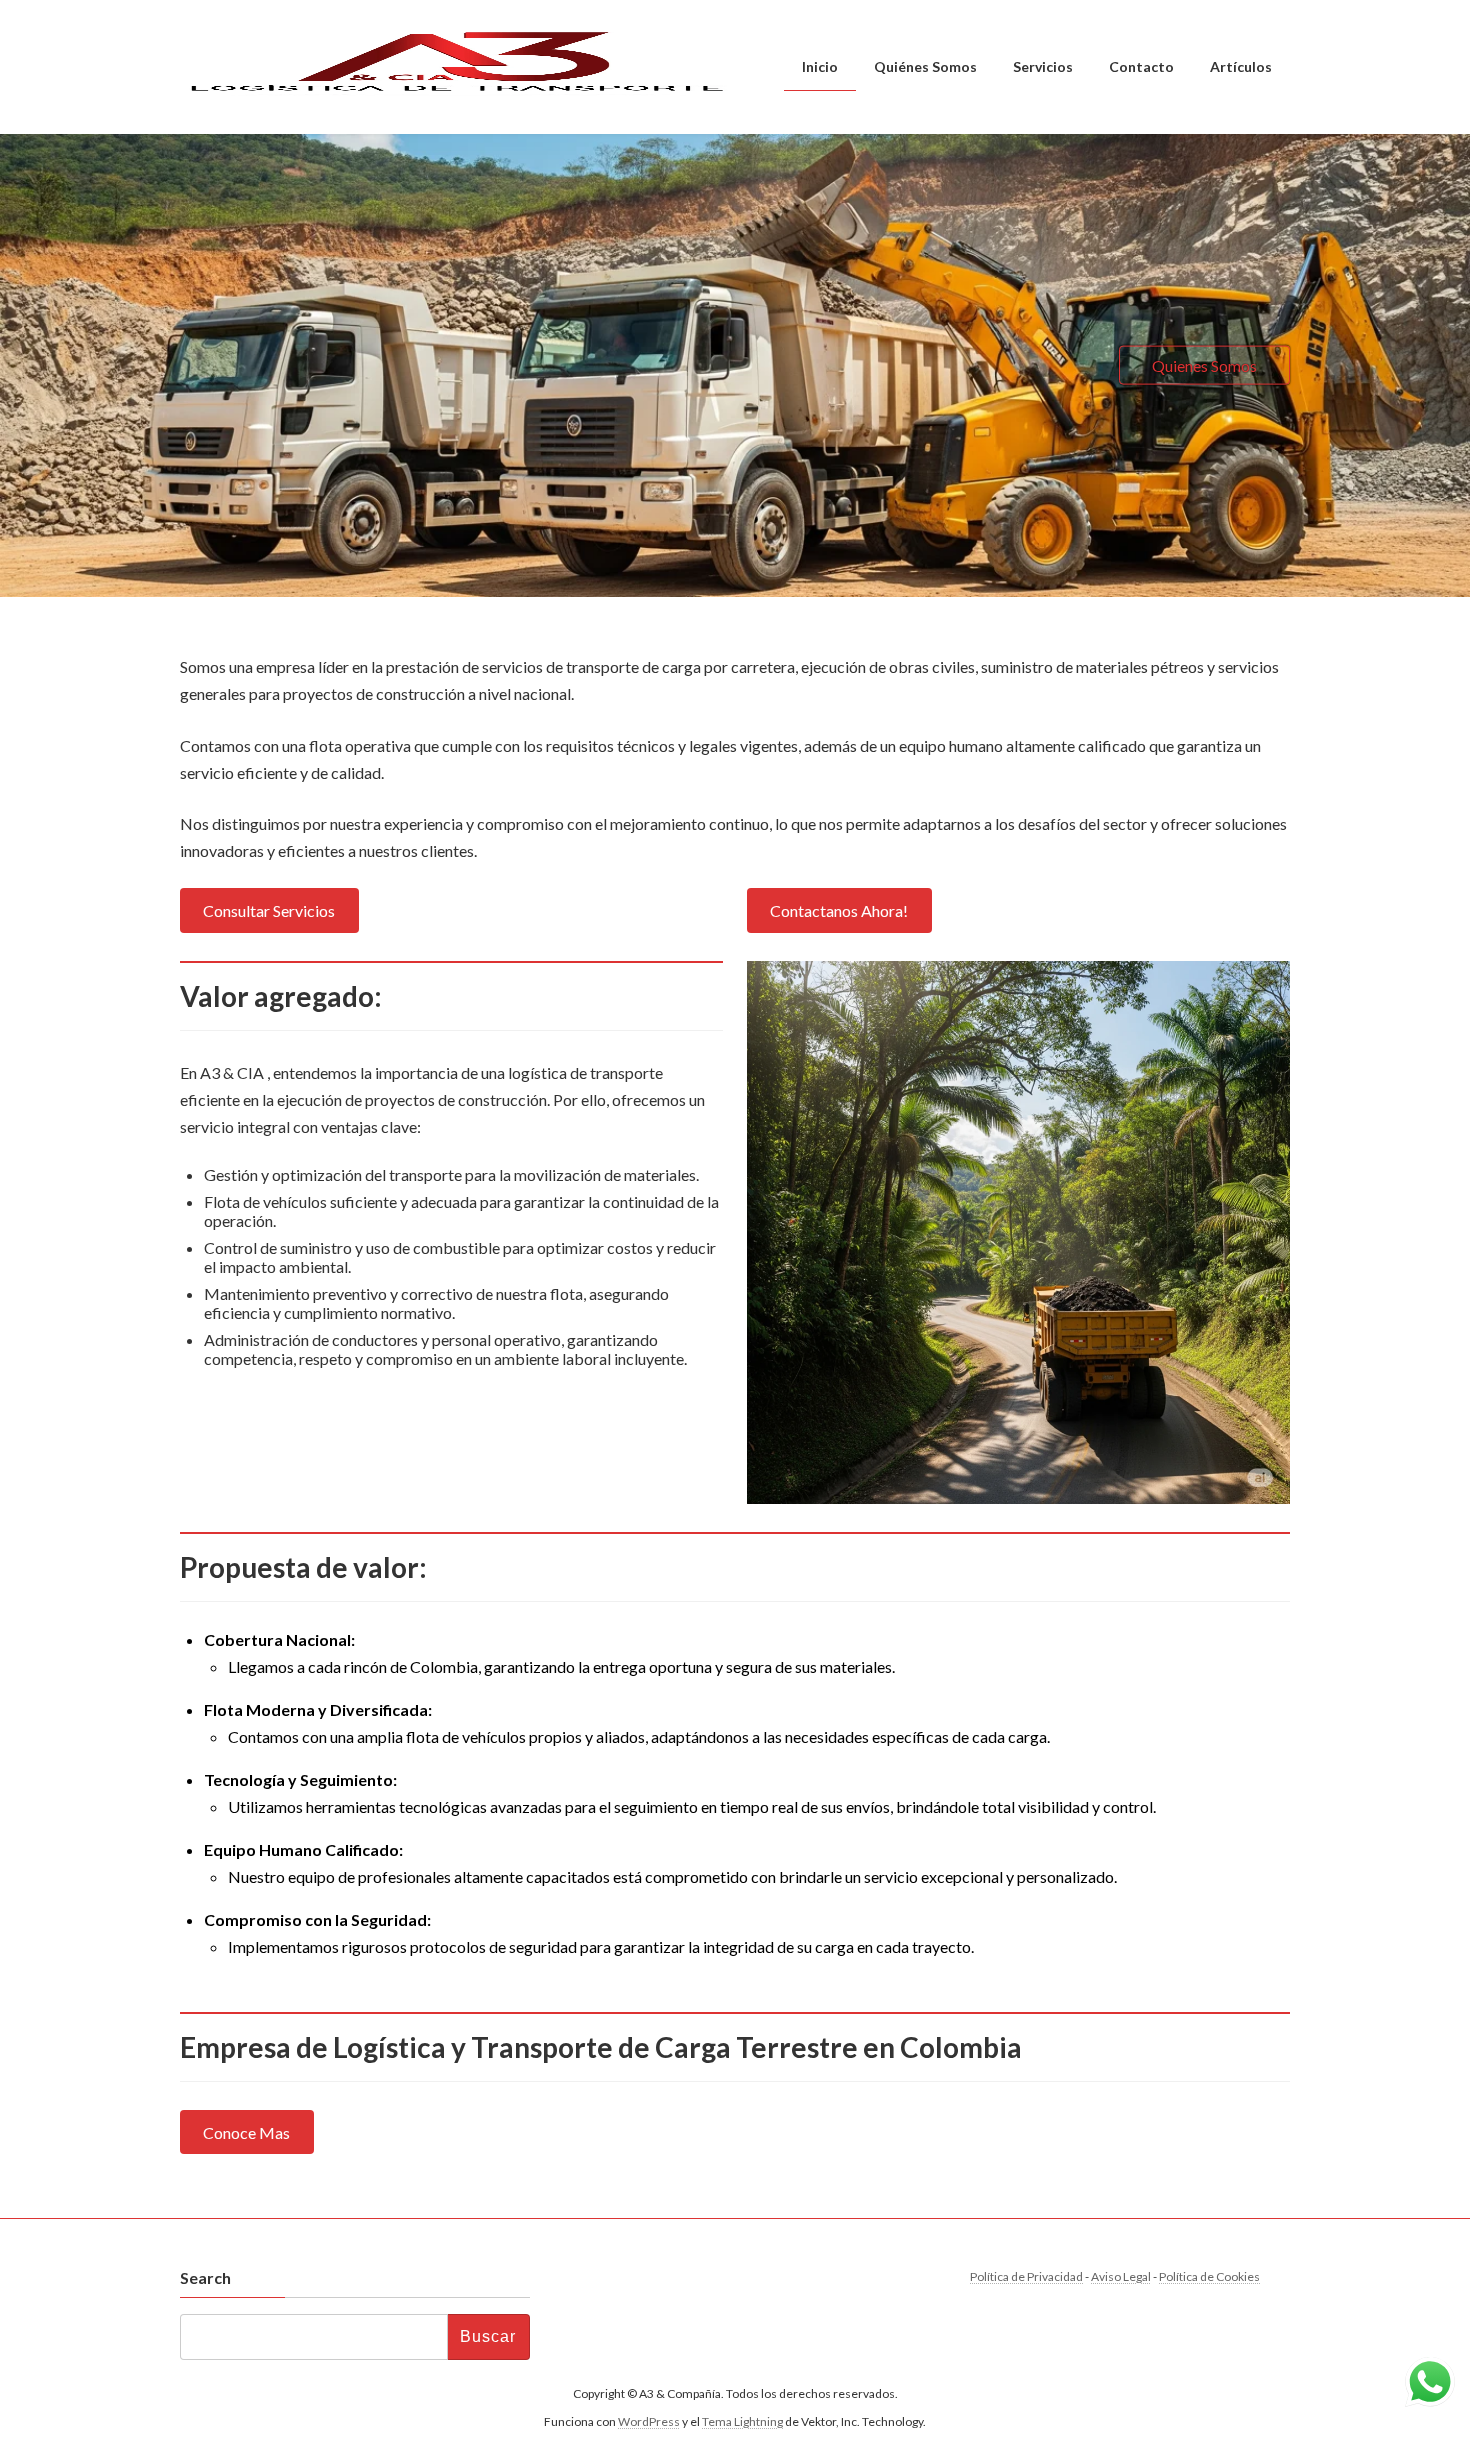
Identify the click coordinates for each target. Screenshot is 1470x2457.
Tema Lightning (742, 2422)
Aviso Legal (1121, 2276)
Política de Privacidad (1026, 2276)
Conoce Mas (246, 2132)
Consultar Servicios (269, 910)
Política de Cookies (1209, 2276)
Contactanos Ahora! (839, 910)
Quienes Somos (1204, 364)
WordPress (649, 2422)
